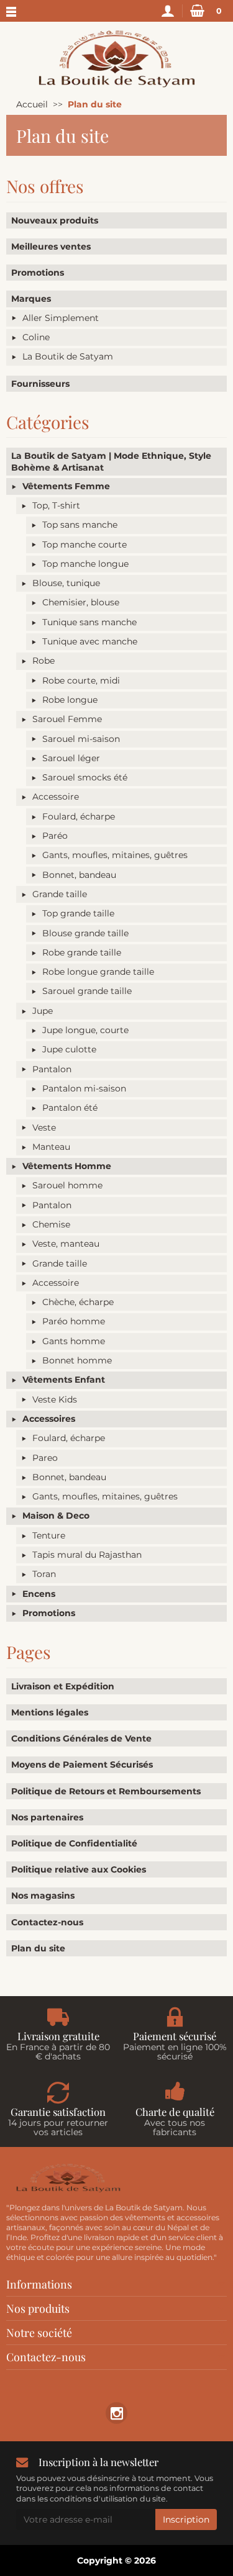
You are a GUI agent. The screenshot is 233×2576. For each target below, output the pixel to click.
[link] (116, 2413)
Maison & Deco (56, 1516)
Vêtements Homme (67, 1166)
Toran (44, 1574)
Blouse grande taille (85, 933)
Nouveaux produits (55, 220)
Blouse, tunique (66, 583)
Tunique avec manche (90, 641)
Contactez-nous (47, 1922)
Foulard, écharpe (79, 816)
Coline (36, 337)
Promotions (38, 273)
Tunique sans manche (89, 622)
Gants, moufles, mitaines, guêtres (115, 855)
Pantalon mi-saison (84, 1088)
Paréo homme (74, 1321)
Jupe (43, 1011)
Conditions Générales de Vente (81, 1738)
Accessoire (56, 797)
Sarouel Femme (67, 719)
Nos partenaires (47, 1817)
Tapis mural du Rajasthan (87, 1555)
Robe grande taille (82, 952)
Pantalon (52, 1069)
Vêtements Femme (66, 486)
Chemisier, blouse (81, 602)
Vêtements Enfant (64, 1380)
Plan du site (38, 1948)
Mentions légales (50, 1712)
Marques (31, 299)
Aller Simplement (61, 318)
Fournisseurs (40, 384)
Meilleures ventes (51, 246)
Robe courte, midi (81, 680)
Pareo (45, 1458)
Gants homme (74, 1341)
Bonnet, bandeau (79, 875)
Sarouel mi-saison (81, 739)
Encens (39, 1594)
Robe (43, 661)
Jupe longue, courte (85, 1030)
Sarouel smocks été (85, 777)
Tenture (49, 1535)
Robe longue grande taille (98, 972)
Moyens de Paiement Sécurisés (82, 1765)
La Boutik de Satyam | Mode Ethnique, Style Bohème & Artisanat (111, 461)
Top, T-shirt (56, 505)
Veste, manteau (66, 1244)
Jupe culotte (69, 1049)
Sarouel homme (67, 1185)
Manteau (51, 1147)
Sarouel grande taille (87, 991)
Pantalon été (70, 1108)
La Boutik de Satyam (68, 356)
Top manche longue (85, 564)
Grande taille (60, 894)
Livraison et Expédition (63, 1686)
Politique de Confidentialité (74, 1843)
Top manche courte (85, 545)
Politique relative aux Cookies (79, 1869)
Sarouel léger (71, 758)
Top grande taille (78, 913)
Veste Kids (55, 1399)
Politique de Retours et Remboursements (106, 1791)
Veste (44, 1128)
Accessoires (49, 1419)
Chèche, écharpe (78, 1302)
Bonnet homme (77, 1360)
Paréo (55, 836)
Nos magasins (43, 1896)
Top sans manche (80, 525)
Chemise (51, 1224)
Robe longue (70, 700)
